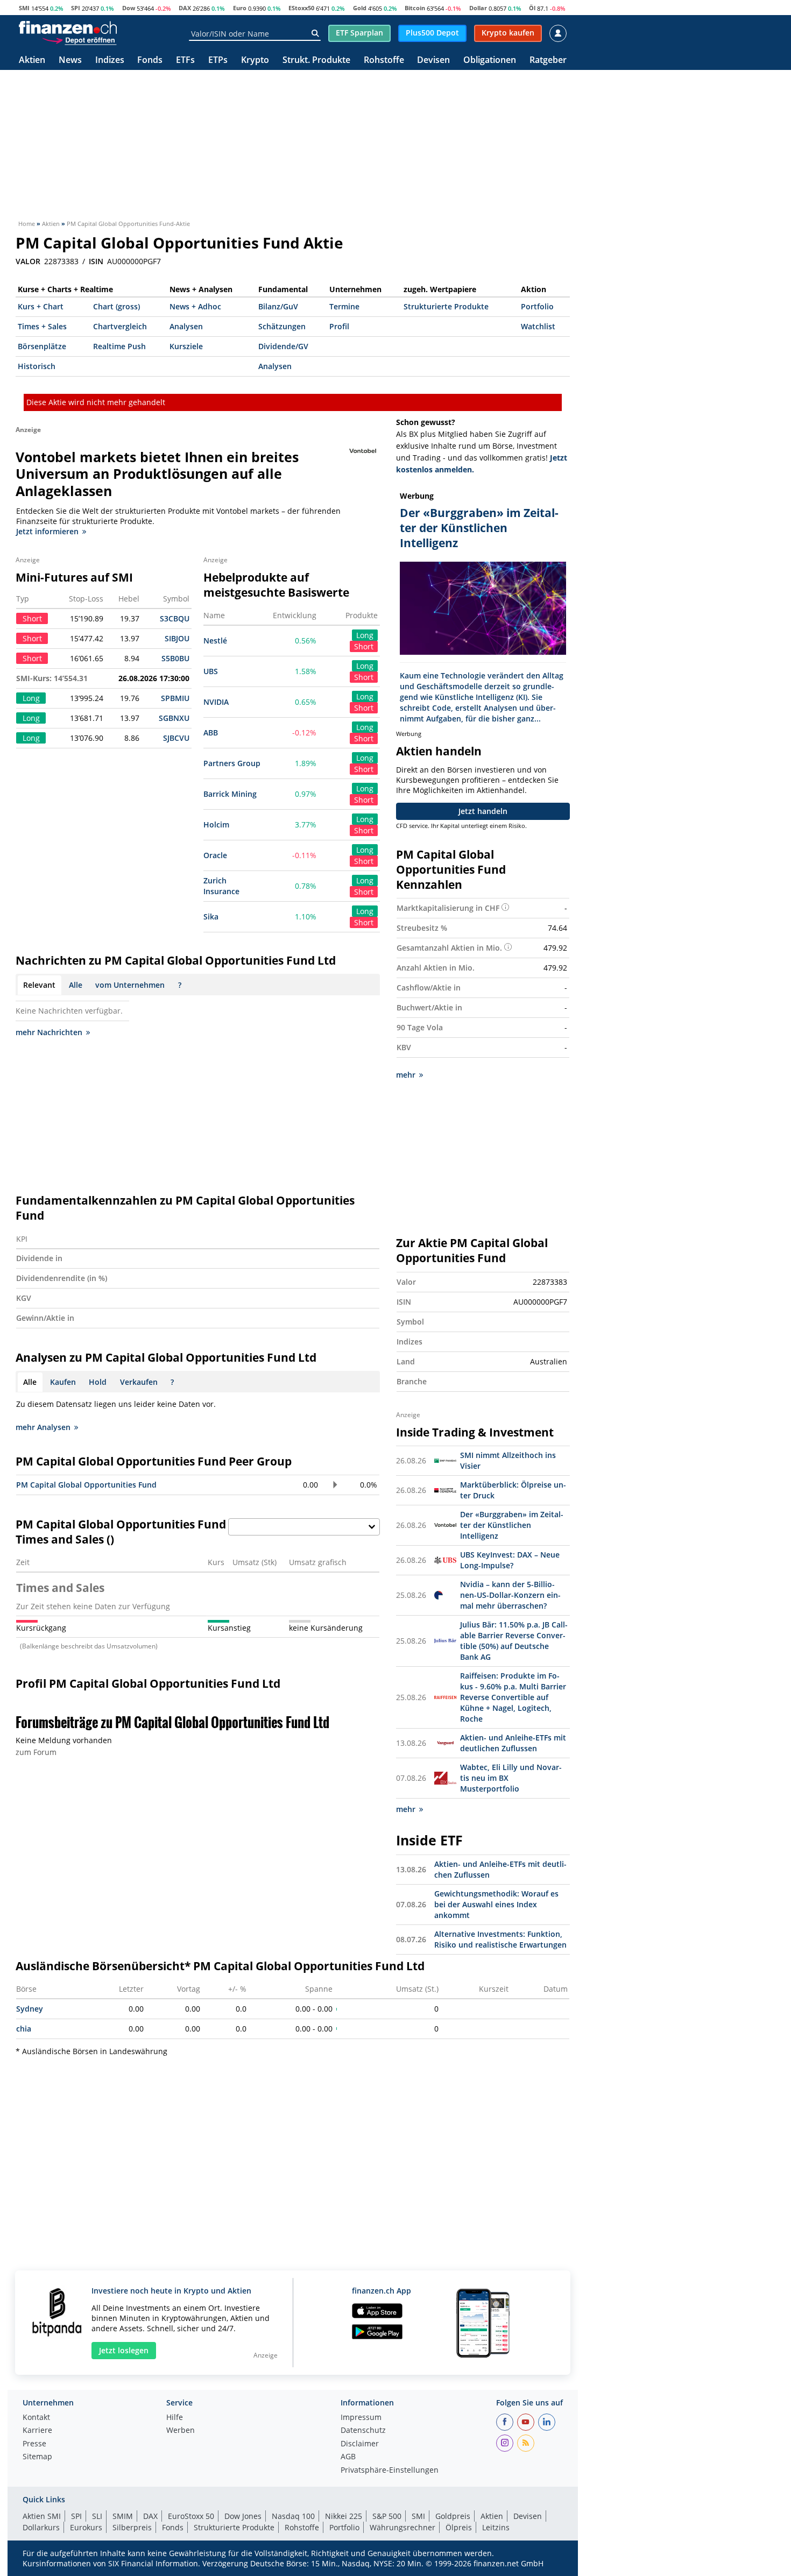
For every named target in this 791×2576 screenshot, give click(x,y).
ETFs (185, 61)
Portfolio (537, 306)
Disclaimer (360, 2444)
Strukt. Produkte (316, 61)
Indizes (110, 61)
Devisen (433, 61)
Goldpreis (453, 2516)
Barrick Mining (230, 794)
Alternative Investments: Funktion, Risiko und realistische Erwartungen (500, 1939)
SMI (24, 8)
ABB (211, 733)
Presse (34, 2444)
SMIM (123, 2516)
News (70, 61)
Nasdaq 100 (293, 2516)
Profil (339, 326)
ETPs (218, 61)
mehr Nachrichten (49, 1032)
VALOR (28, 261)
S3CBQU (175, 618)
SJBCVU (176, 738)
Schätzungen (282, 326)
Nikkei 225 (344, 2516)
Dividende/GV (283, 346)
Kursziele (186, 346)
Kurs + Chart (41, 306)
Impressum (361, 2418)
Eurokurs (86, 2527)
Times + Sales (42, 326)
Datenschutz (363, 2431)
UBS (211, 671)
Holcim (216, 825)
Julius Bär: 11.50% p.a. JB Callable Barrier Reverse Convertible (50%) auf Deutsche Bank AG (514, 1641)
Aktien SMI (42, 2516)
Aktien (32, 61)
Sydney (30, 2009)
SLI (97, 2516)
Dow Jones (243, 2516)
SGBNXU (174, 718)
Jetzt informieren (47, 531)
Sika (211, 917)
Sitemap (37, 2457)
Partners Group (232, 763)
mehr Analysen (43, 1427)
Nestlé (215, 641)
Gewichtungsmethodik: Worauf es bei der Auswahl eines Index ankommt (496, 1904)
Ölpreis (459, 2527)
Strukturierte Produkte (446, 306)
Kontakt (36, 2418)
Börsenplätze (42, 346)
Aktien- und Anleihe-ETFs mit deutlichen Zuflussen (513, 1743)
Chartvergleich (120, 326)
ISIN (96, 261)
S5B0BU (175, 658)
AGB (348, 2457)
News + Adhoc (195, 306)
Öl (532, 8)
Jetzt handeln (483, 811)
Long (365, 635)
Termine (344, 306)
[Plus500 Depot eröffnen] (79, 40)
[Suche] (315, 33)
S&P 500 (387, 2516)
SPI (76, 8)
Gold (360, 8)
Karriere (37, 2431)
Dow (129, 8)
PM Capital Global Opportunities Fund (86, 1485)
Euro (240, 8)
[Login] (558, 33)
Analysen (186, 326)
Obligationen (490, 61)
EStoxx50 (301, 8)
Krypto (255, 61)
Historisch (37, 366)
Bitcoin (415, 8)
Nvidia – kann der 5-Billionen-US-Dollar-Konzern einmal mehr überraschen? (510, 1595)
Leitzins (496, 2527)
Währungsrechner (402, 2527)
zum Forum (36, 1752)
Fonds (150, 61)
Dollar (478, 8)
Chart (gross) (116, 306)
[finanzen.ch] (68, 27)
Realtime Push (119, 346)
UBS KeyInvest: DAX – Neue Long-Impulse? (510, 1560)
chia (24, 2029)
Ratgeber (548, 61)
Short (364, 646)
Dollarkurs (41, 2527)
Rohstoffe (384, 61)
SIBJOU (177, 638)
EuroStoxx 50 (191, 2516)
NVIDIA (216, 702)
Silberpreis (132, 2527)
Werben (181, 2431)
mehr (406, 1075)
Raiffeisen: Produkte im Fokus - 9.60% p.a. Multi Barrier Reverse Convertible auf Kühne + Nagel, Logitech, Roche (513, 1697)
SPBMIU (175, 698)
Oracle (215, 855)
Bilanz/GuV (278, 306)
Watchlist (538, 326)
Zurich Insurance (221, 886)
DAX (185, 8)
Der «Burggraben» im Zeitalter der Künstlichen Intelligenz (512, 1525)
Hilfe (175, 2418)
